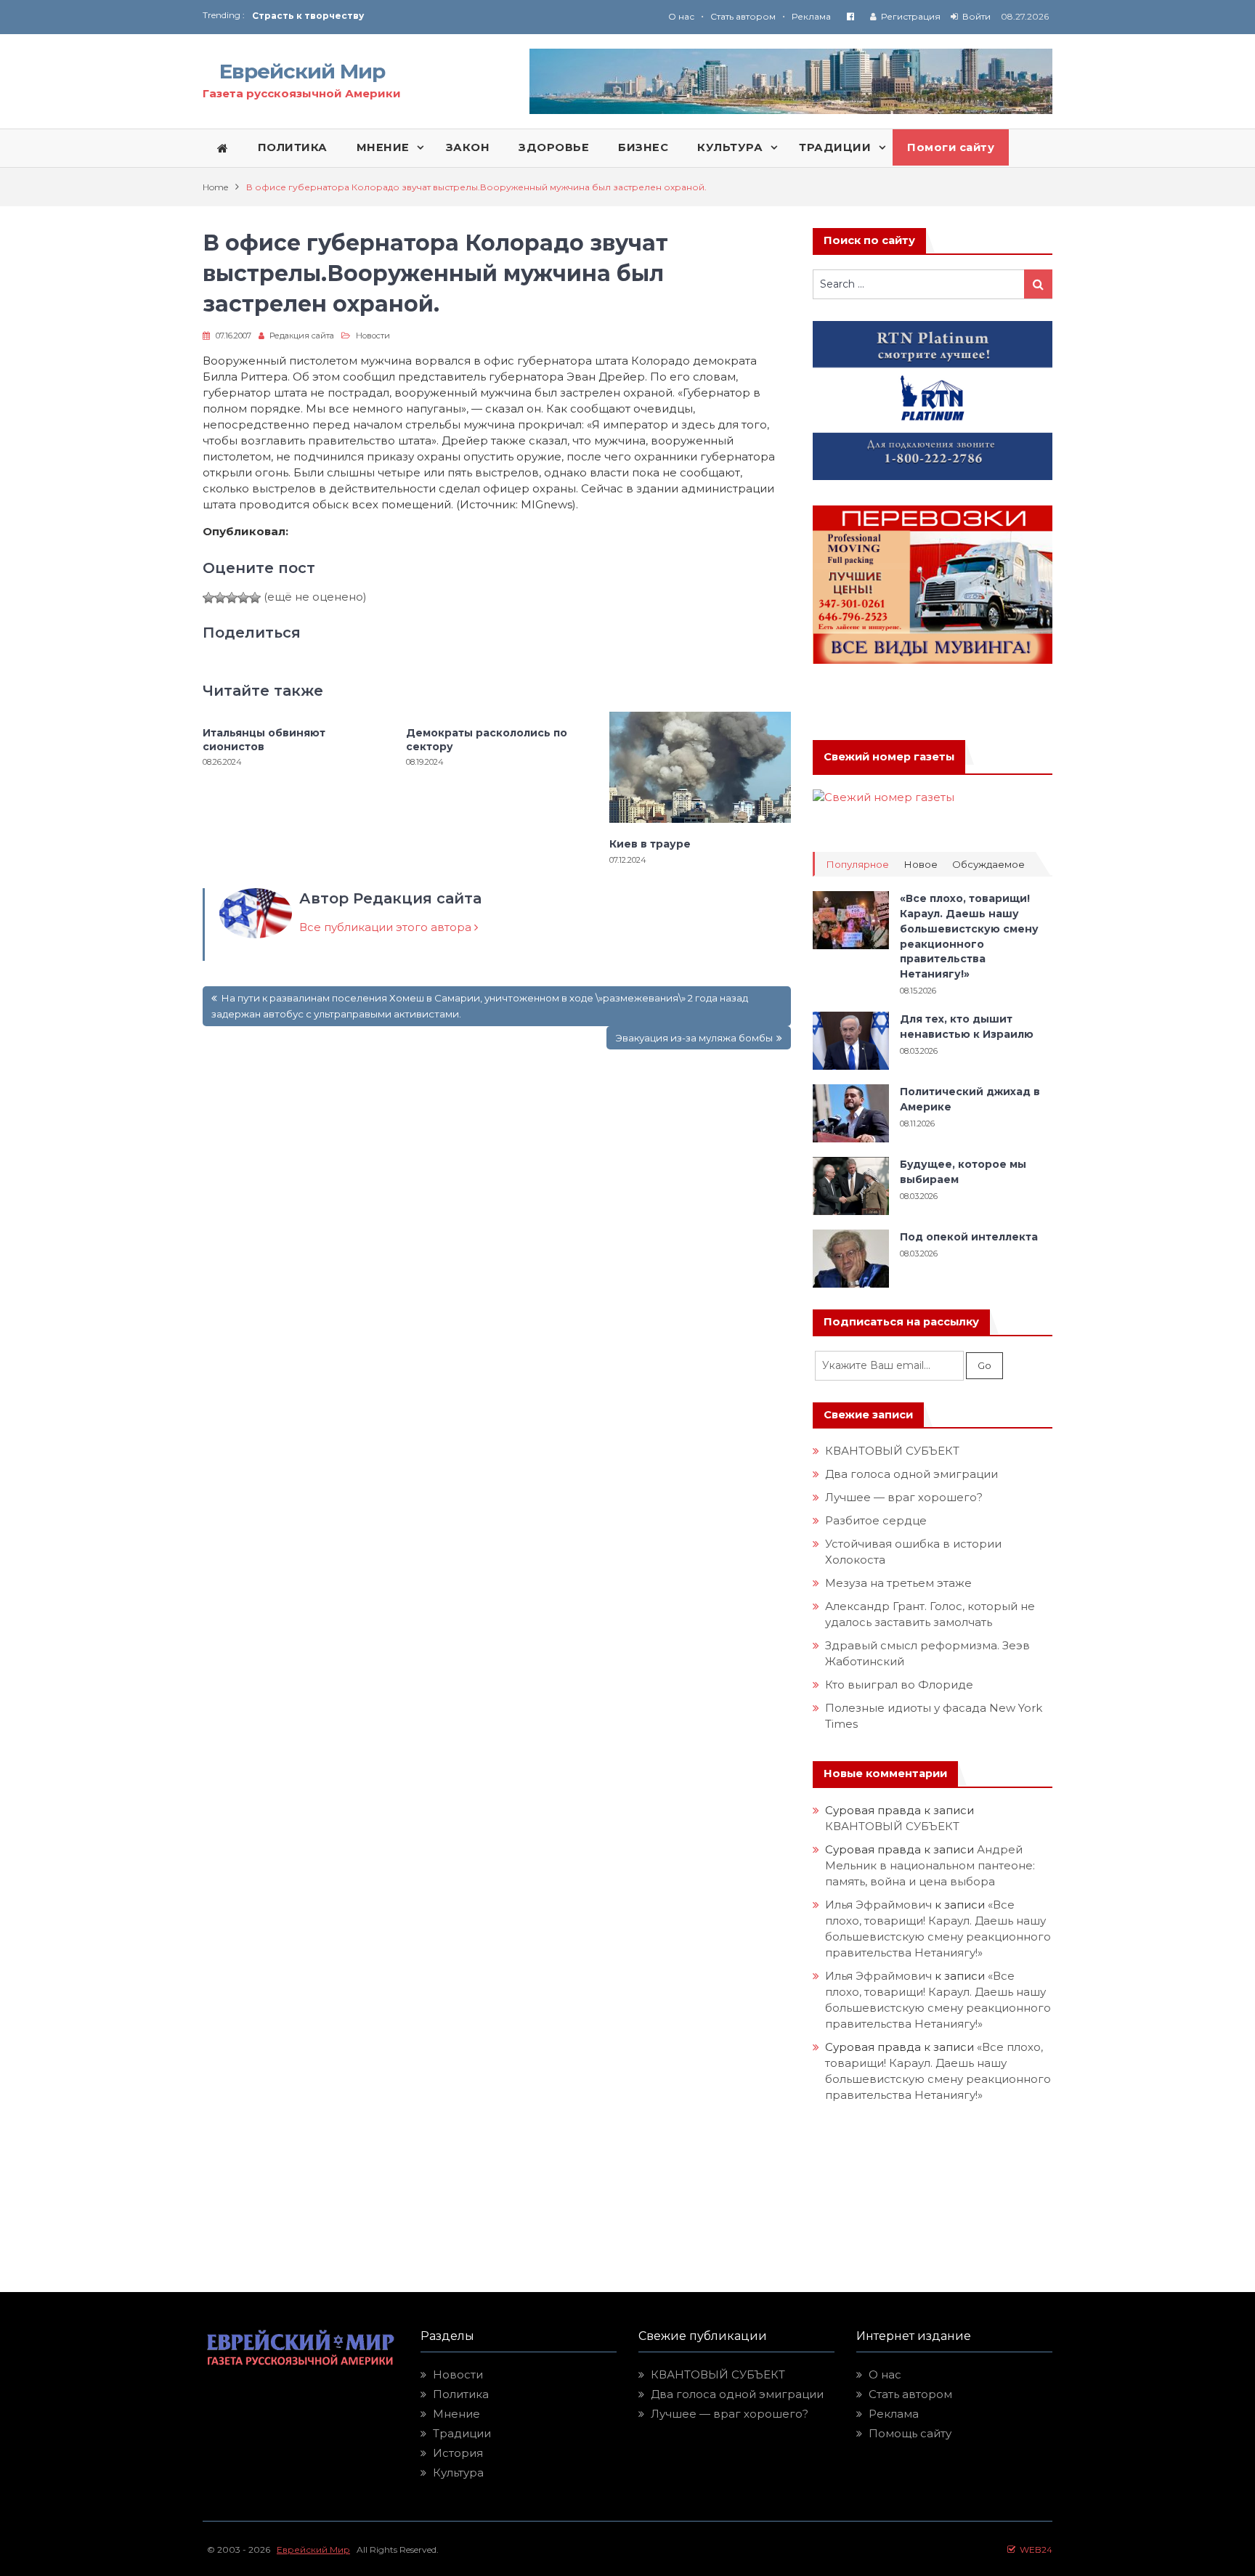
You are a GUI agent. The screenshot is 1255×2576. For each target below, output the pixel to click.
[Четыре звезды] (243, 598)
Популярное (857, 865)
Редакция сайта (302, 336)
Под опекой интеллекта (969, 1237)
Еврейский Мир (302, 71)
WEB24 (1034, 2549)
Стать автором (743, 16)
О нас (681, 16)
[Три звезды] (232, 598)
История (458, 2453)
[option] (440, 16)
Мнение (456, 2414)
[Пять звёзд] (255, 598)
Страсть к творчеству (308, 16)
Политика (461, 2394)
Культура (458, 2473)
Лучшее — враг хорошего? (904, 1497)
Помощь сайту (910, 2433)
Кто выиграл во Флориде (899, 1685)
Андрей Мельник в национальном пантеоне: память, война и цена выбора (931, 1865)
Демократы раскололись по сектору (487, 739)
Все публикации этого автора (387, 927)
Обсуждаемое (988, 865)
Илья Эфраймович (878, 1905)
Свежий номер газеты (889, 757)
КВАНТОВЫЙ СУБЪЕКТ (892, 1451)
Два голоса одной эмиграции (911, 1474)
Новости (373, 336)
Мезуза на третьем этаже (898, 1583)
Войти (976, 16)
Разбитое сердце (876, 1520)
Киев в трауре (651, 844)
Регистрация (911, 16)
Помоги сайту (951, 147)
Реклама (811, 16)
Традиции (462, 2433)
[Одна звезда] (208, 598)
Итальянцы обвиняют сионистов (264, 739)
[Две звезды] (220, 598)
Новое (921, 865)
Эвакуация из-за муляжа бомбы (694, 1038)
